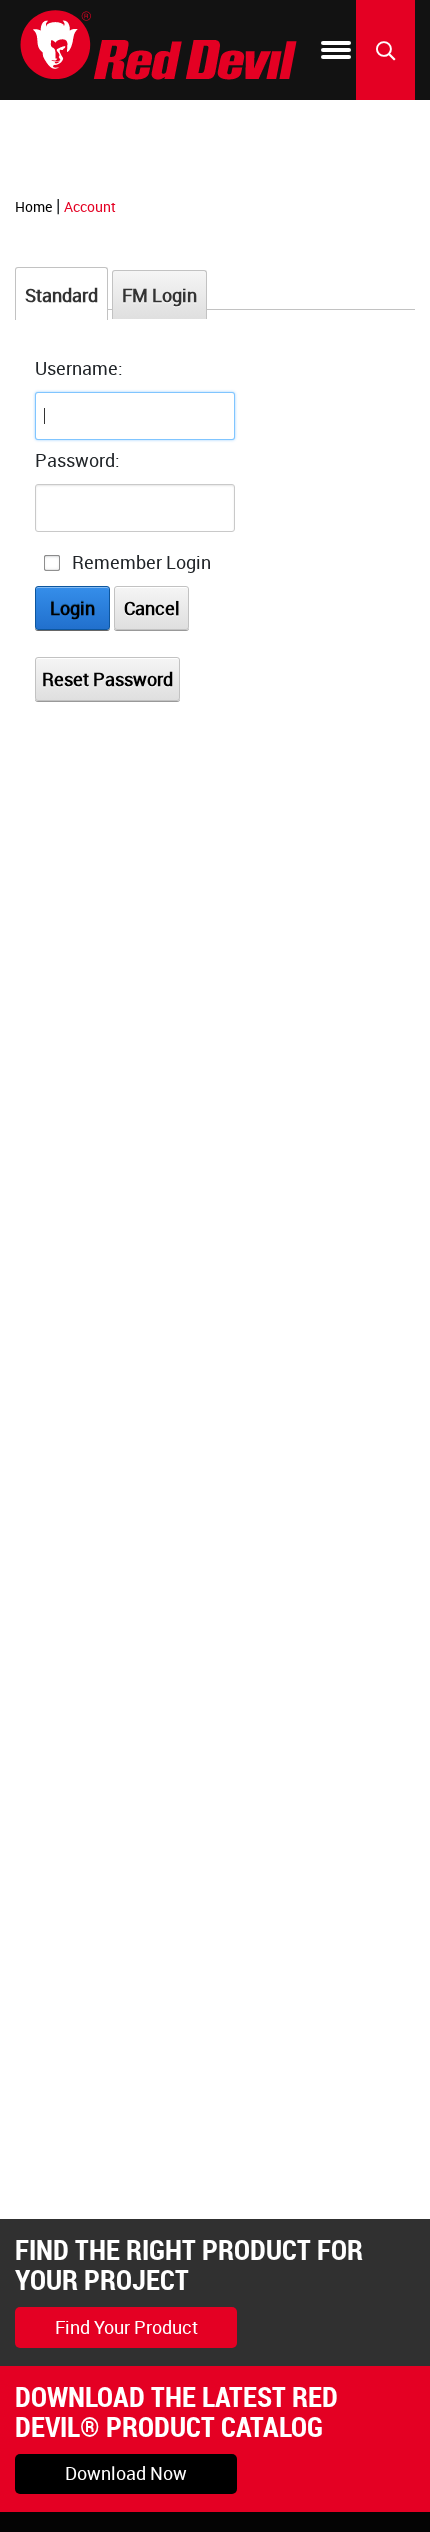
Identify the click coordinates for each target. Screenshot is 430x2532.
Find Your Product (126, 2327)
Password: (77, 460)
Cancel (152, 608)
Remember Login (141, 562)
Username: (79, 368)
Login (72, 608)
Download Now (126, 2473)
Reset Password (107, 679)
